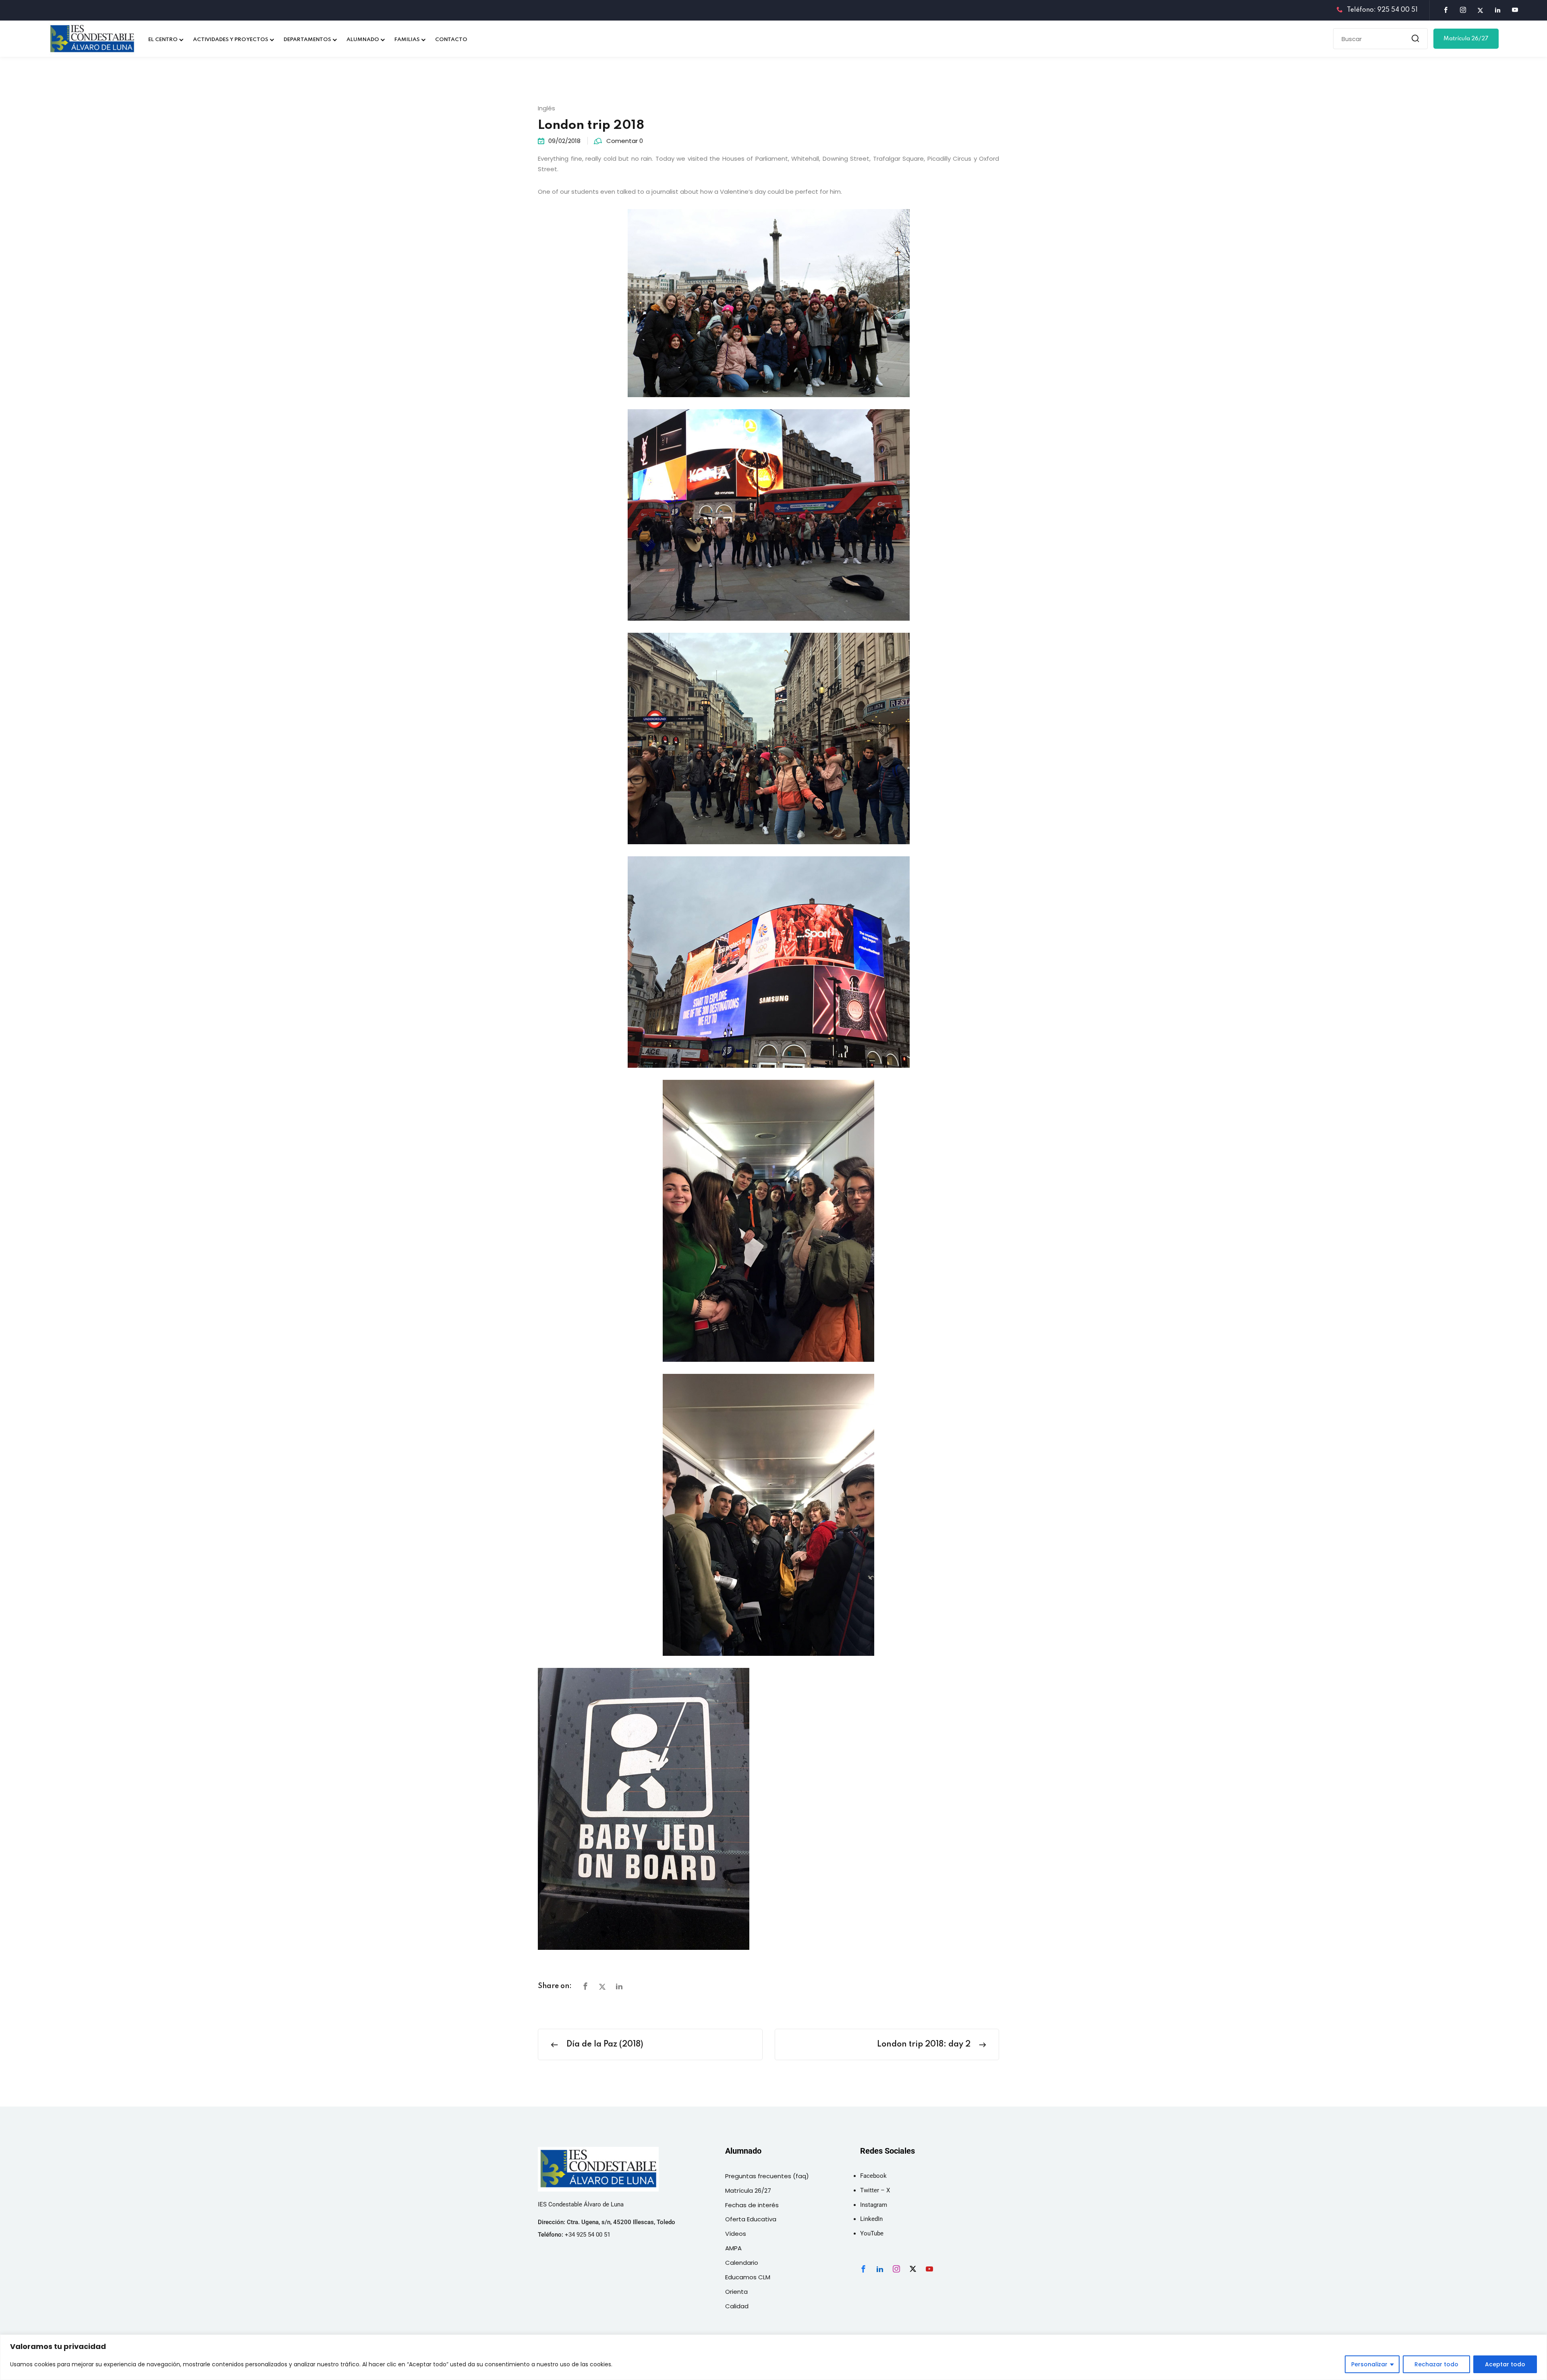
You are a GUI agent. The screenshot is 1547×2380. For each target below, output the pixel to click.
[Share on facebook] (585, 1987)
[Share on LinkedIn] (619, 1987)
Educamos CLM (748, 2277)
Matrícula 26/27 (1466, 39)
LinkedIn (871, 2219)
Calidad (737, 2306)
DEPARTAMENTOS (307, 40)
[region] (773, 2357)
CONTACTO (451, 40)
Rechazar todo (1436, 2364)
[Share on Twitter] (602, 1987)
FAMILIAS (407, 40)
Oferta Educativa (751, 2219)
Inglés (546, 108)
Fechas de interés (752, 2205)
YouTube (872, 2233)
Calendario (742, 2263)
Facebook (873, 2176)
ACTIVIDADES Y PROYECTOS (231, 40)
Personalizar (1369, 2364)
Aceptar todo (1505, 2364)
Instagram (874, 2205)
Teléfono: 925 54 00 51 (1382, 10)
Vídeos (736, 2234)
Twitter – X (875, 2190)
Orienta (736, 2292)
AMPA (733, 2248)
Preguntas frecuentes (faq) (767, 2176)
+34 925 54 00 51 (588, 2235)
